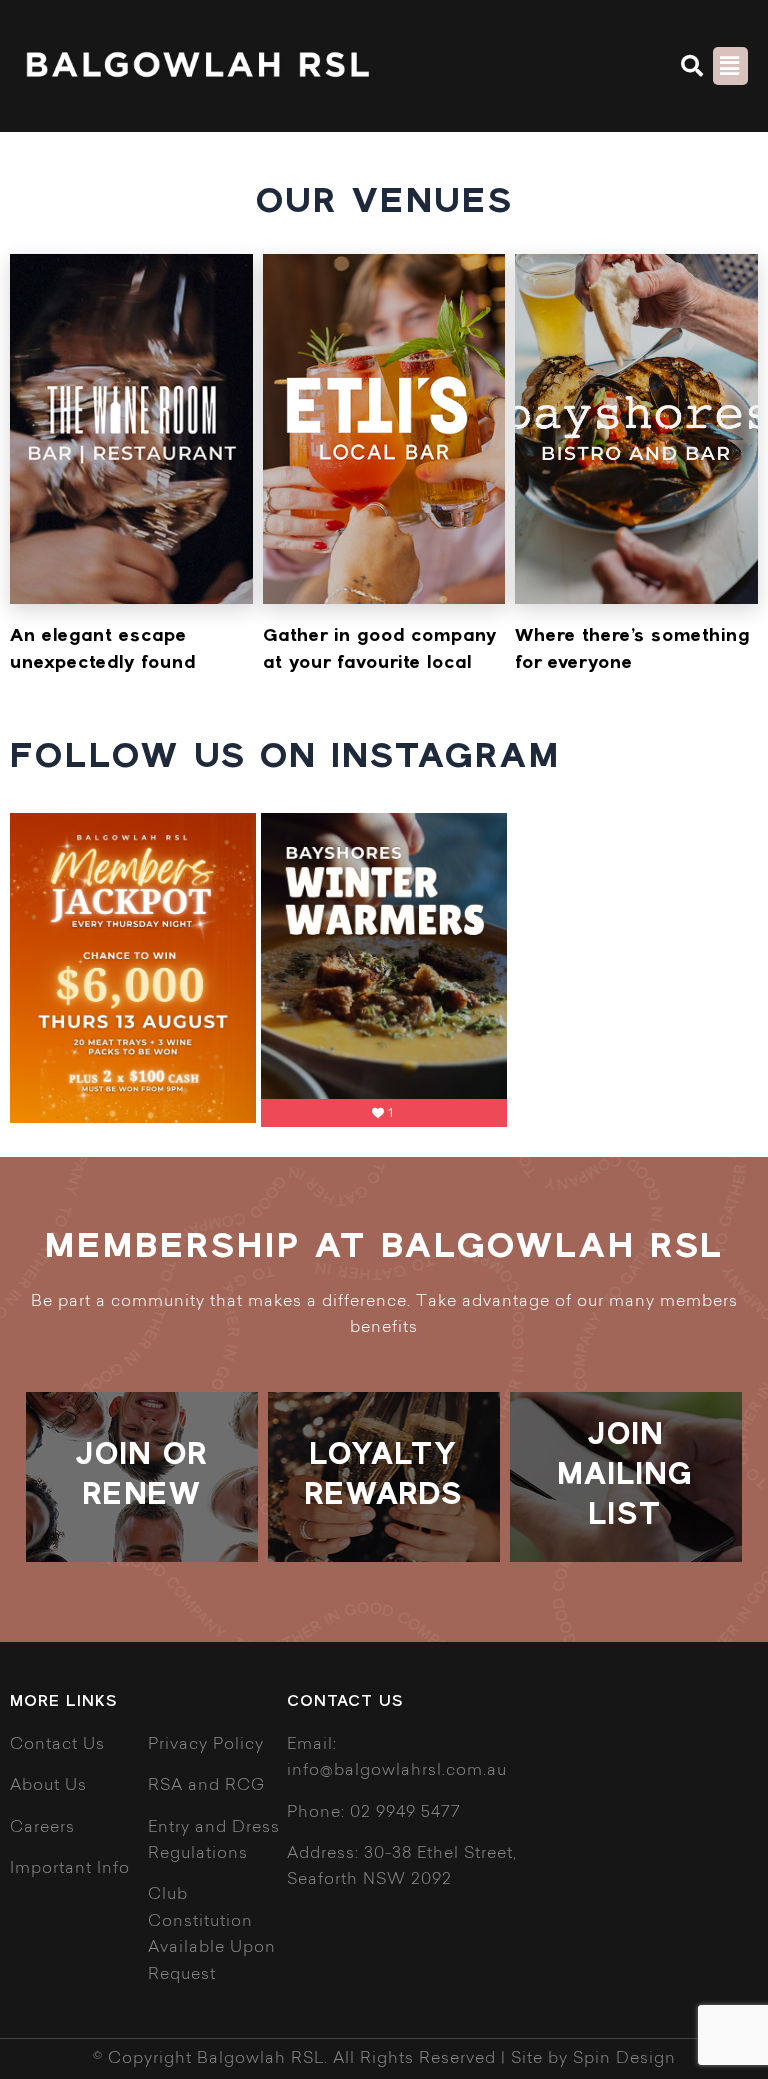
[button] (693, 66)
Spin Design (624, 2059)
